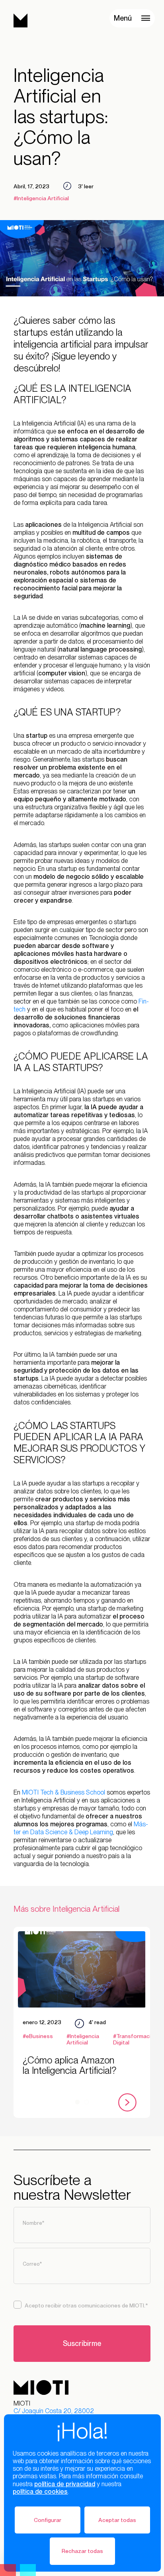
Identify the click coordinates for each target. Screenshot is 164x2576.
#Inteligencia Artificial (41, 198)
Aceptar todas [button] (117, 2520)
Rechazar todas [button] (82, 2551)
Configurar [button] (48, 2520)
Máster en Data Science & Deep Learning (81, 1828)
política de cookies (40, 2492)
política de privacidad (65, 2484)
